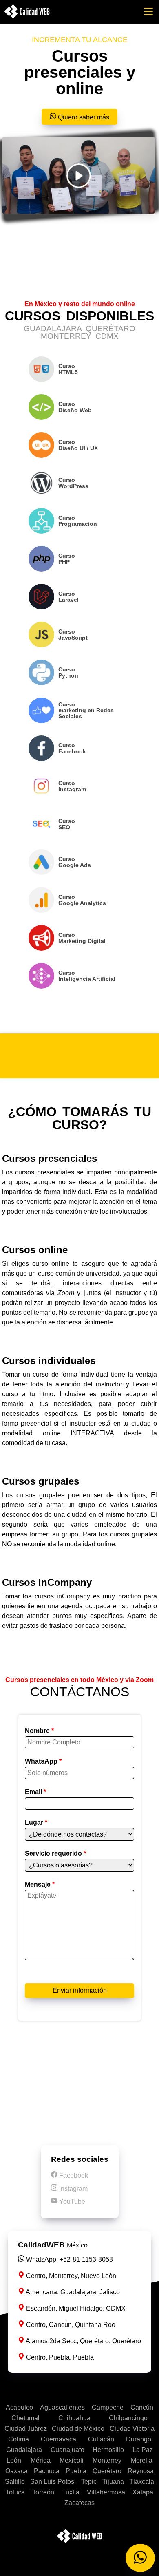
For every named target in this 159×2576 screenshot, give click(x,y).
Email (35, 1792)
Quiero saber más (83, 117)
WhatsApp (43, 1761)
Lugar (36, 1823)
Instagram (73, 2189)
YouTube (71, 2202)
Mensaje (40, 1885)
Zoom (66, 1293)
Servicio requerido (55, 1854)
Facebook (73, 2175)
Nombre (39, 1731)
